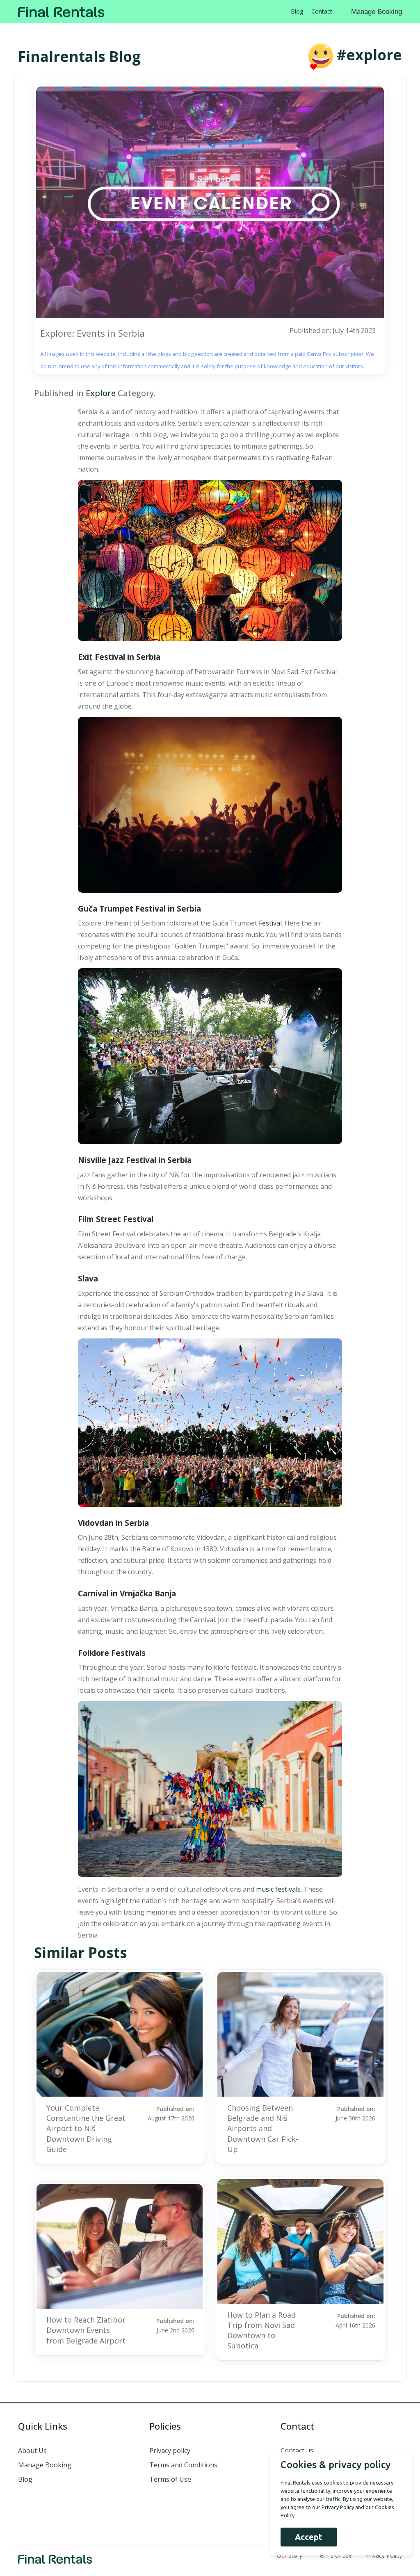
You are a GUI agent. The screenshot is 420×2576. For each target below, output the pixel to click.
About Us (32, 2451)
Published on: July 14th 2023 (333, 331)
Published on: (171, 2113)
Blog (297, 11)
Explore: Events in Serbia (92, 333)
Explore (101, 393)
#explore (369, 55)
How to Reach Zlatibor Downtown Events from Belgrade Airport (86, 2330)
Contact (322, 11)
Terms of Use (170, 2479)
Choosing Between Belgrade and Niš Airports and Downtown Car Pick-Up (263, 2128)
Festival (270, 923)
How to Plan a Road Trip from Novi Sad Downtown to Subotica (261, 2330)
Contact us (297, 2451)
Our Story (290, 2555)
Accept (309, 2537)
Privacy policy (170, 2451)
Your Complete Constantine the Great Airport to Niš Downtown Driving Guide (86, 2128)
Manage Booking (377, 12)
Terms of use (334, 2555)
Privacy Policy (384, 2555)
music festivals (278, 1889)
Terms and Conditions (183, 2465)
